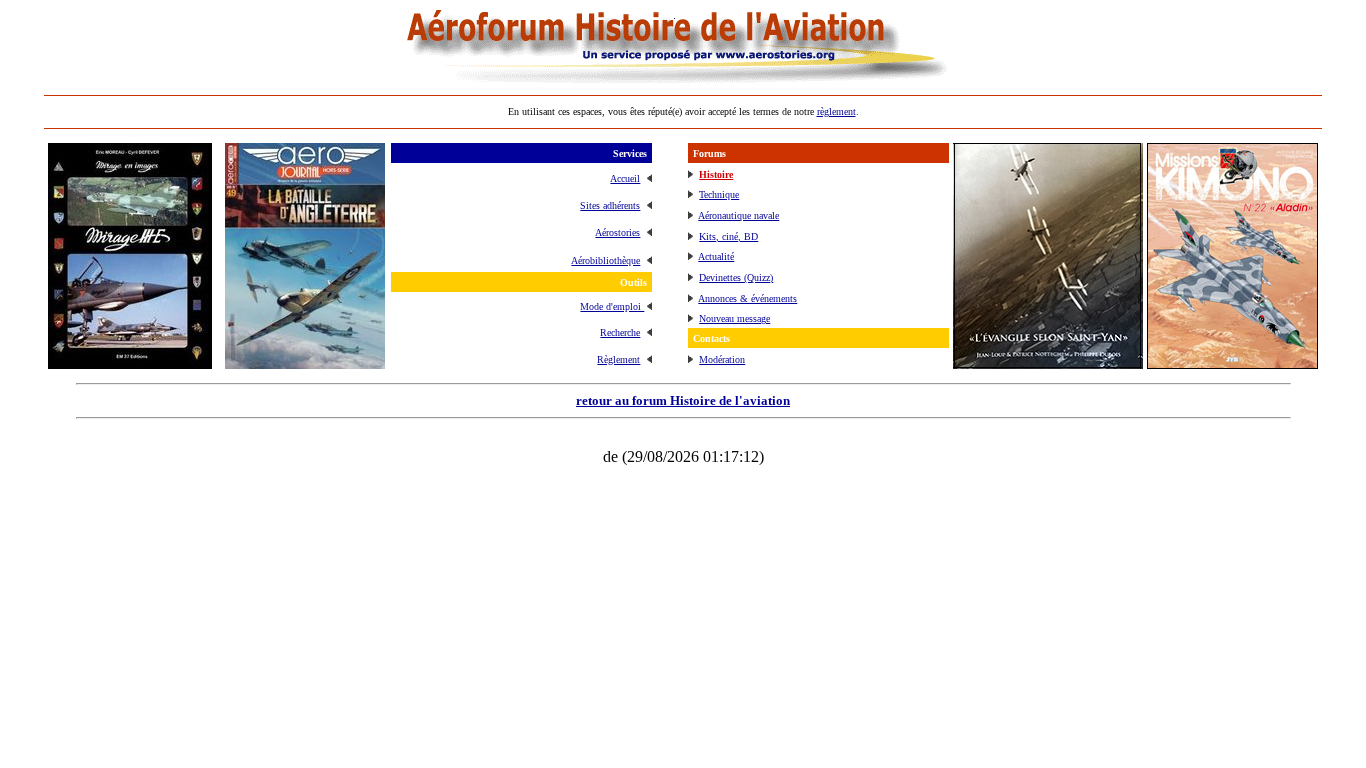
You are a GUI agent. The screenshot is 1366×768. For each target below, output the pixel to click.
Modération (722, 359)
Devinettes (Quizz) (736, 277)
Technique (719, 194)
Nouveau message (734, 318)
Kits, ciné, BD (728, 236)
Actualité (716, 256)
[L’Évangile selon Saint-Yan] (1048, 363)
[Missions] (1232, 363)
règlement (836, 111)
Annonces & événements (747, 298)
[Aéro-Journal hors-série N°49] (305, 363)
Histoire (716, 174)
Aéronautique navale (738, 215)
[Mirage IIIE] (130, 363)
